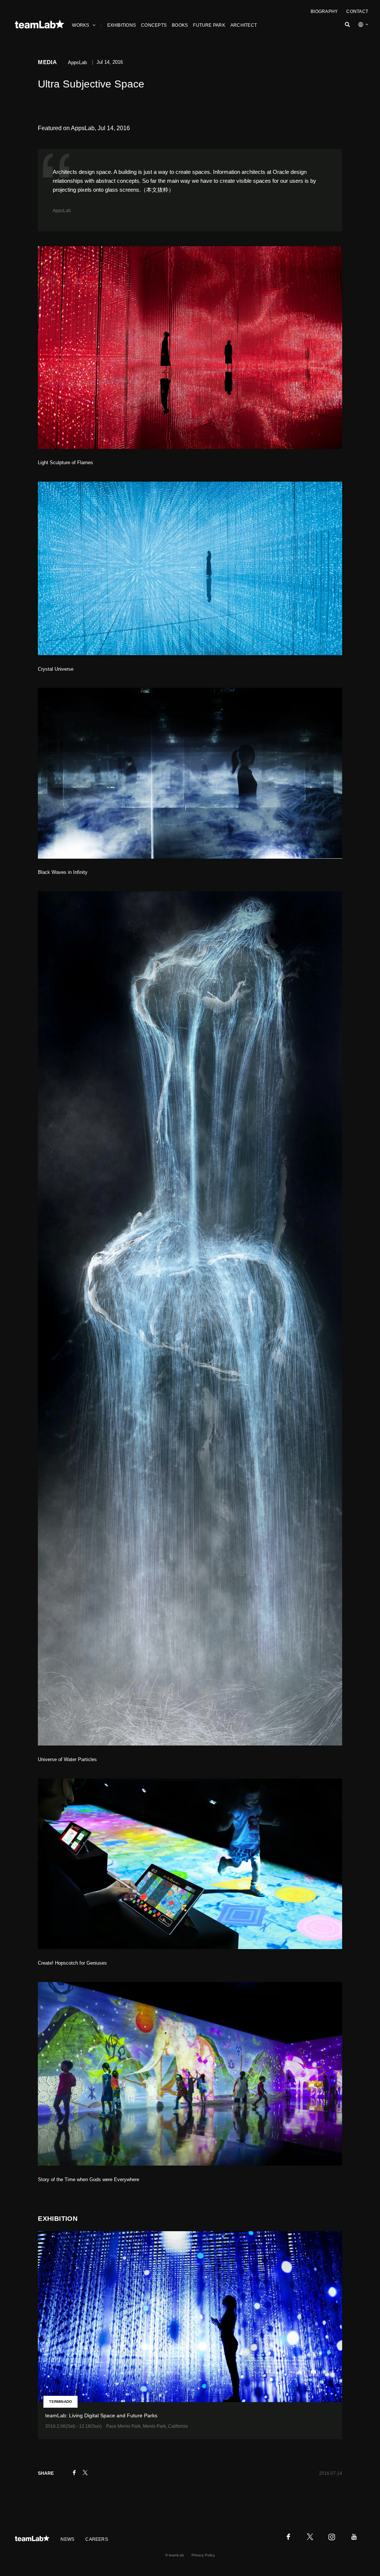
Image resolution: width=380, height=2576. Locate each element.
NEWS (67, 2539)
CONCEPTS (154, 25)
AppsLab (62, 211)
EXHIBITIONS (122, 25)
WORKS (81, 25)
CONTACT (357, 11)
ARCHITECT (244, 25)
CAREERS (97, 2539)
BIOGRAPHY (324, 11)
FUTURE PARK (209, 25)
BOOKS (180, 25)
